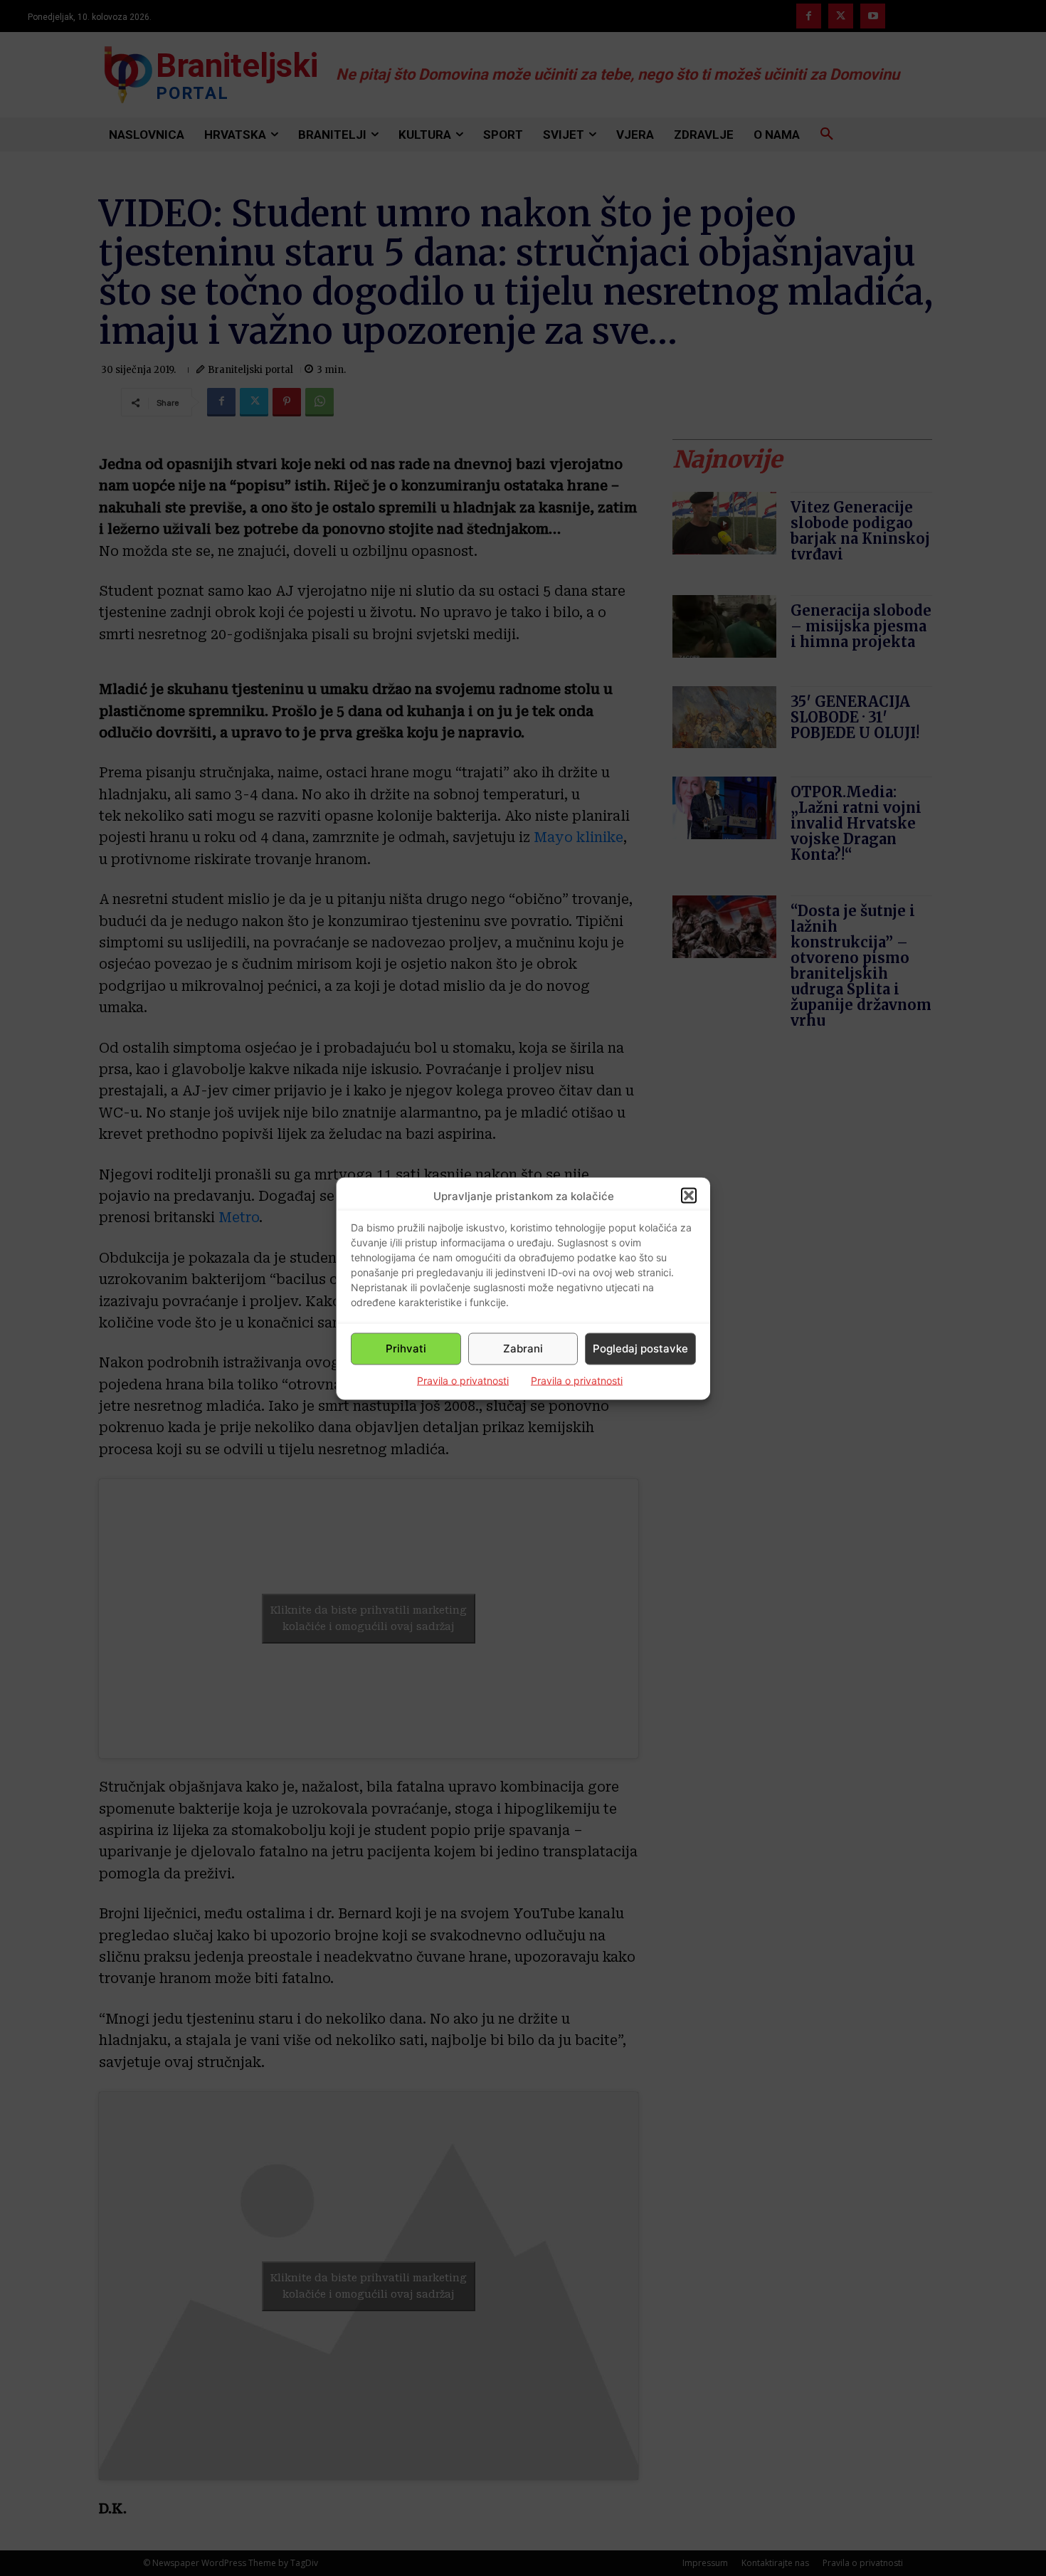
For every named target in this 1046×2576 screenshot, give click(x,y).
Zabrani (523, 1349)
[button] (689, 1196)
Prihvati (406, 1349)
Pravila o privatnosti (463, 1380)
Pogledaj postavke (640, 1349)
